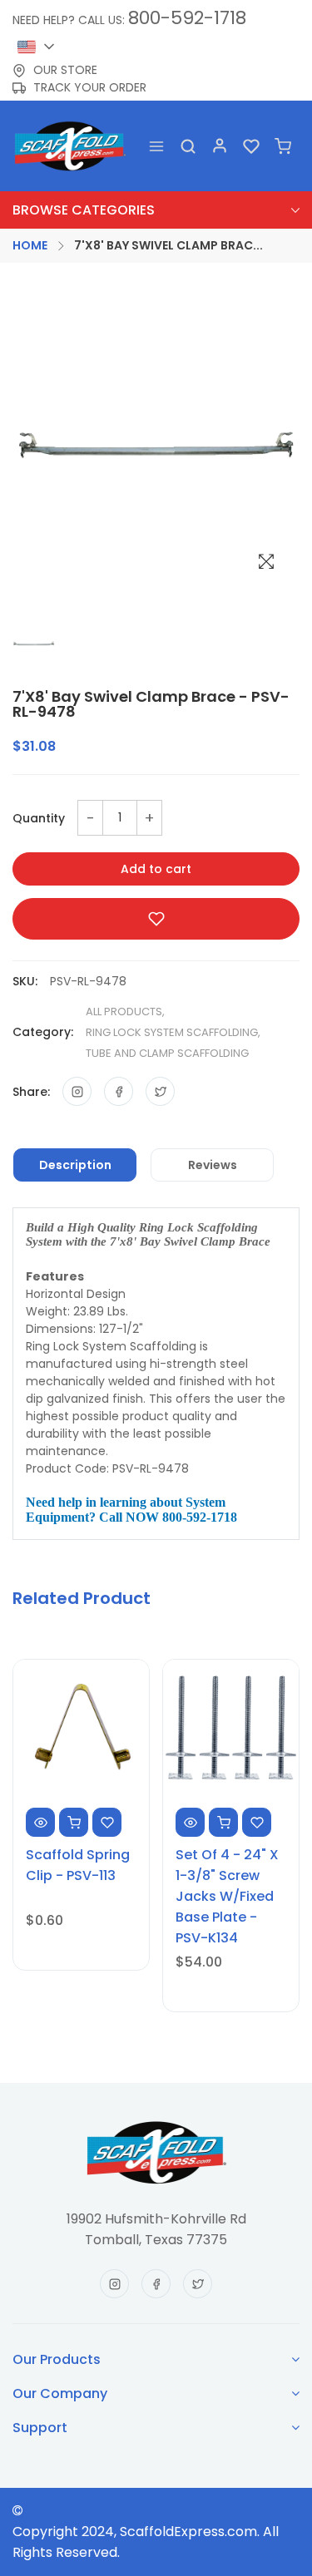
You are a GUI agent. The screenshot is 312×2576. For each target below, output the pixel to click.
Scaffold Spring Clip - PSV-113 (78, 1865)
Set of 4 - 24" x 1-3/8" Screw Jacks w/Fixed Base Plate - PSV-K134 (227, 1896)
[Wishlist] (251, 146)
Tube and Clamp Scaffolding (167, 1053)
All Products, (125, 1012)
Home (30, 245)
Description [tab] (75, 1165)
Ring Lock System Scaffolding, (173, 1032)
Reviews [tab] (213, 1165)
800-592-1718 (187, 18)
